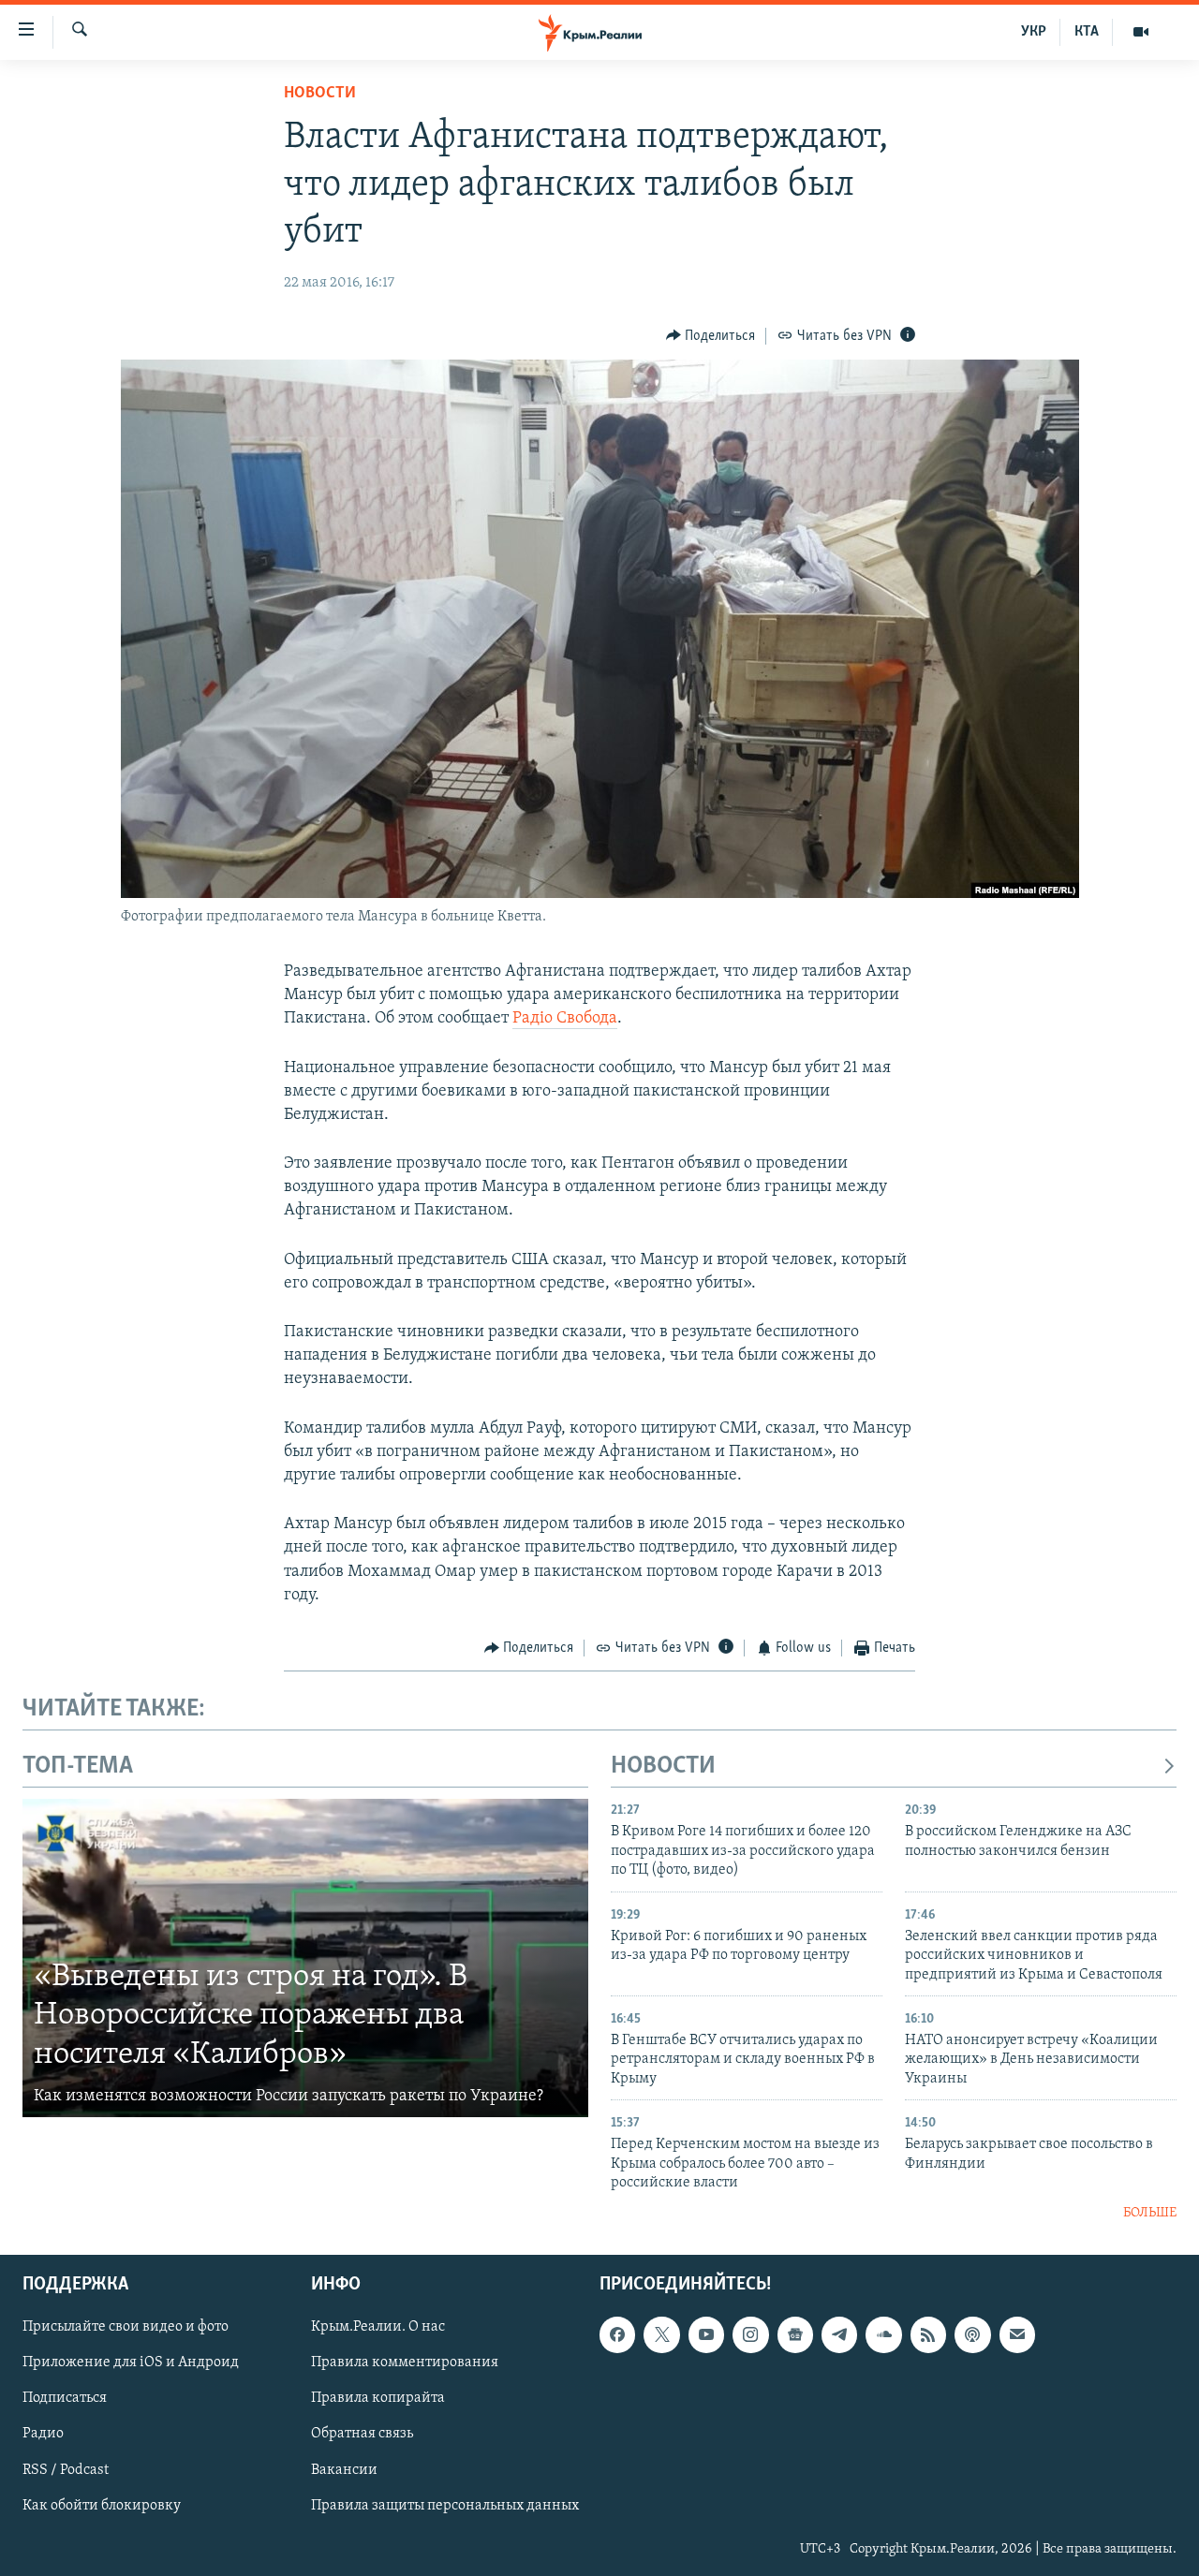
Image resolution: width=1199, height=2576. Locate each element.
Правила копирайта (378, 2399)
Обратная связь (362, 2435)
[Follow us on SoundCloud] (883, 2334)
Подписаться (65, 2399)
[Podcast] (972, 2334)
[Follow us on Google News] (795, 2334)
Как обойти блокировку (102, 2506)
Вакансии (344, 2470)
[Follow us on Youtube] (706, 2334)
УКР (1034, 32)
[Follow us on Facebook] (617, 2334)
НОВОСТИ (663, 1766)
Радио (43, 2435)
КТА (1087, 32)
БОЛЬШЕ (1150, 2213)
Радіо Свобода (565, 1019)
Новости (320, 94)
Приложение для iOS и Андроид (131, 2363)
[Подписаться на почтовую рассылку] (1017, 2334)
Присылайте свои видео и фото (126, 2327)
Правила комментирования (405, 2363)
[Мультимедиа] (1141, 32)
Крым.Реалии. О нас (378, 2327)
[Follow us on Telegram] (839, 2334)
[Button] (711, 336)
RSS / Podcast (66, 2470)
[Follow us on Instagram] (750, 2334)
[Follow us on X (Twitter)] (661, 2334)
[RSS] (928, 2334)
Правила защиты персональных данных (445, 2506)
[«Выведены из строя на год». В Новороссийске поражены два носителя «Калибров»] (305, 1958)
